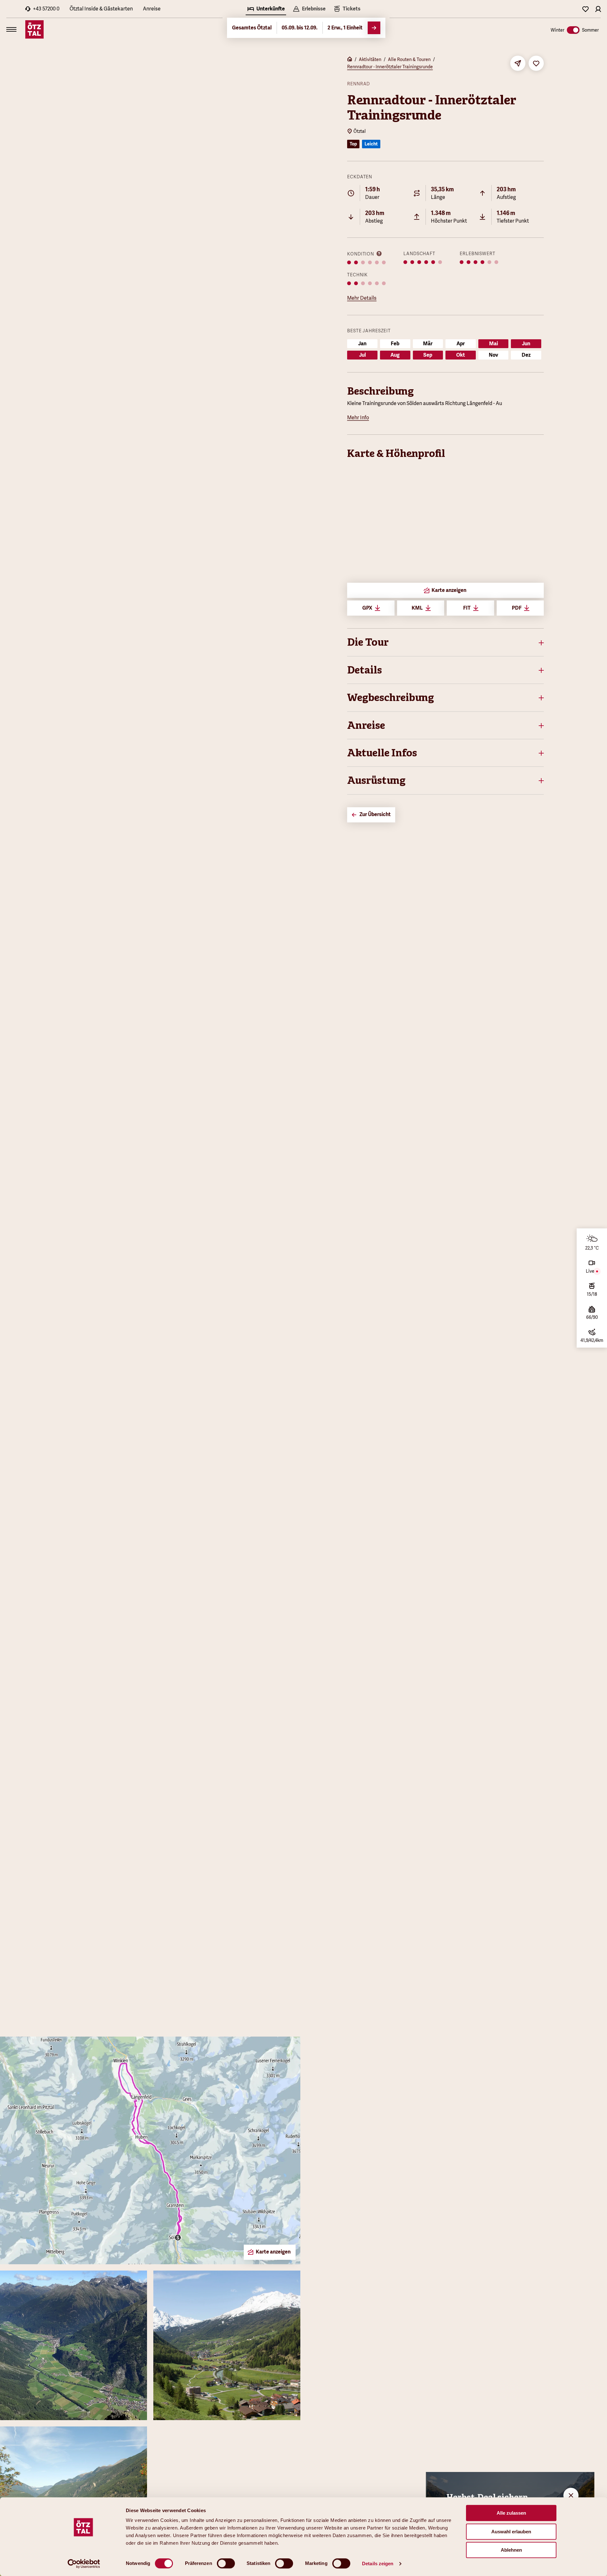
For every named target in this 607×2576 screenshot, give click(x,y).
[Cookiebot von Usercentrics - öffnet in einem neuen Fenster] (84, 2564)
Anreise (152, 9)
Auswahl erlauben (511, 2532)
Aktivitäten (370, 59)
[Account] (598, 9)
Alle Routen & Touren (409, 59)
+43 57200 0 (46, 9)
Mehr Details (362, 298)
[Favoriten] (586, 9)
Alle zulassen (511, 2513)
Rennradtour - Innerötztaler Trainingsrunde (390, 67)
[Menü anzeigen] (11, 29)
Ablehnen (511, 2550)
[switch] (226, 2563)
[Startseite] (350, 60)
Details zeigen (378, 2564)
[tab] (266, 9)
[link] (347, 9)
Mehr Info (358, 418)
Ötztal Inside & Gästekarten (101, 9)
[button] (445, 642)
